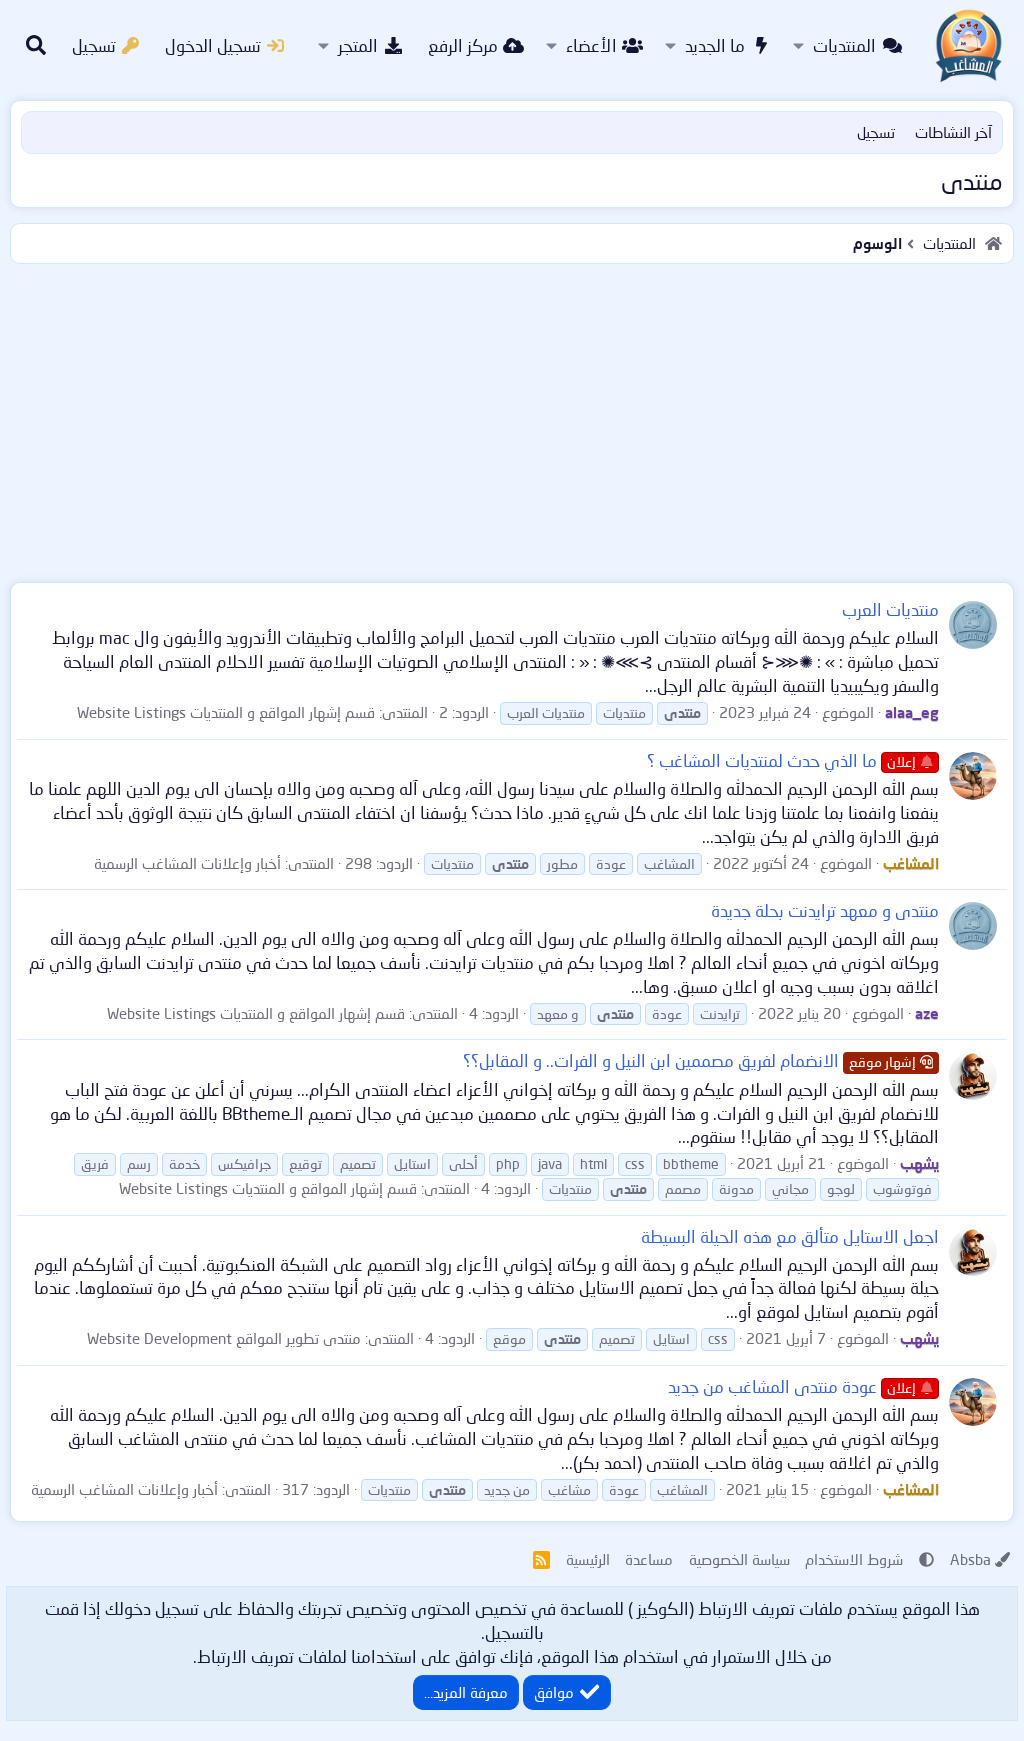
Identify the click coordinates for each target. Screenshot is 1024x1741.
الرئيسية (588, 1559)
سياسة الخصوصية (739, 1559)
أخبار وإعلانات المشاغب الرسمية (187, 863)
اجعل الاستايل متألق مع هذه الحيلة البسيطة (790, 1236)
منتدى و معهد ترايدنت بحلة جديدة (825, 910)
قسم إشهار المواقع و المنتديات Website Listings (226, 712)
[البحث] (36, 46)
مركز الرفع (463, 45)
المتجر (358, 45)
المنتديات (844, 45)
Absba (970, 1559)
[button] (798, 46)
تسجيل (876, 132)
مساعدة (649, 1559)
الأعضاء (591, 45)
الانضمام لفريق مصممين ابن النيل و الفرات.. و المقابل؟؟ (689, 1060)
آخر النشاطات (953, 132)
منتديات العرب (890, 609)
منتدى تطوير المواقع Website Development (224, 1338)
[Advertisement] (512, 419)
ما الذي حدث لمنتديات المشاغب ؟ (781, 760)
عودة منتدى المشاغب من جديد (792, 1386)
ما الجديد (715, 45)
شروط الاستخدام (854, 1559)
